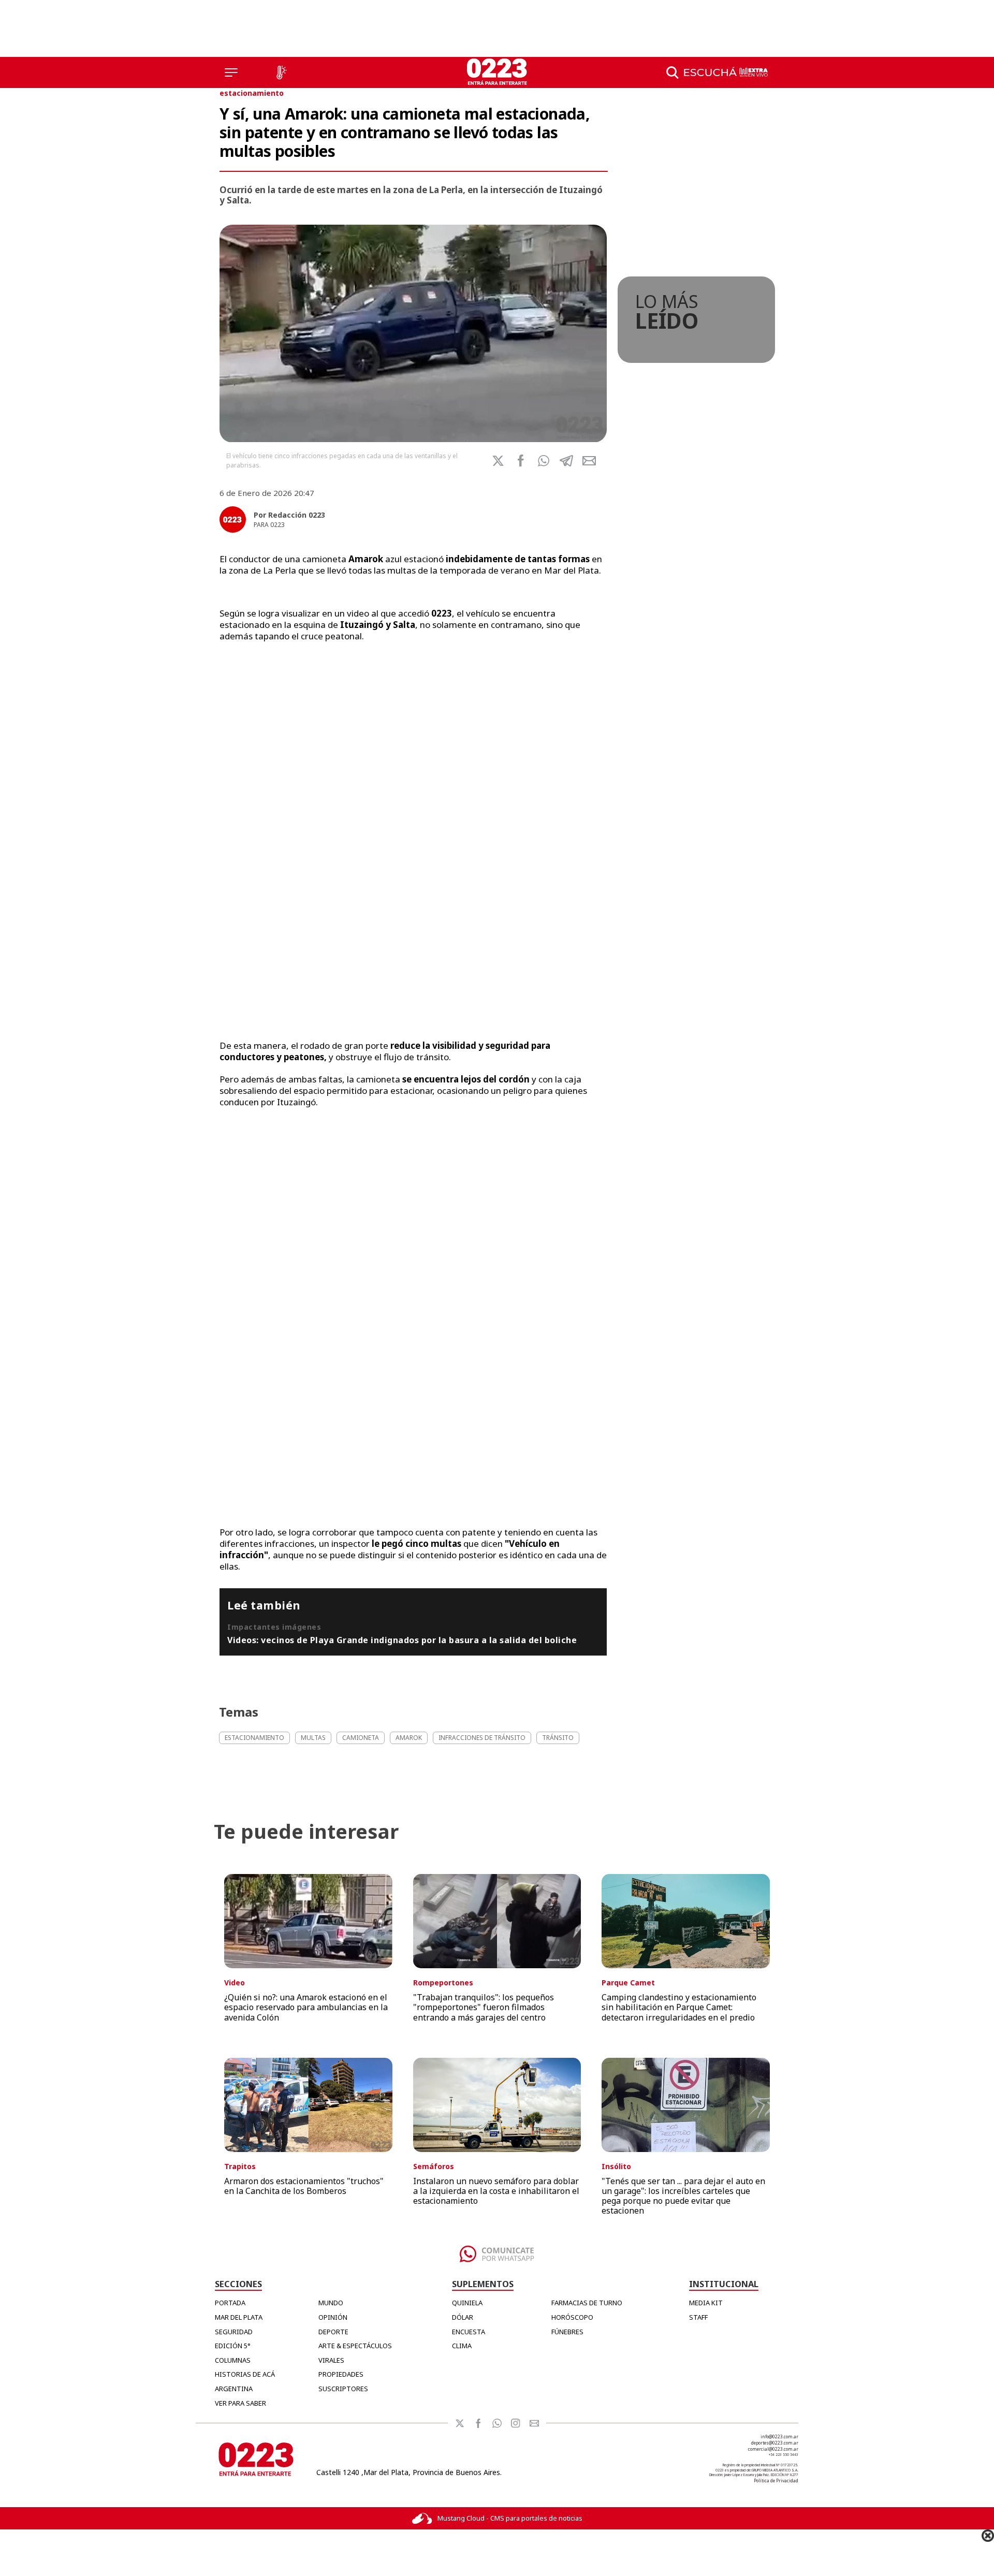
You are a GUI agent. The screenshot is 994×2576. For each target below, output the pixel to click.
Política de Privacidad (776, 2480)
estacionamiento (252, 93)
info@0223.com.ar (779, 2436)
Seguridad (234, 2332)
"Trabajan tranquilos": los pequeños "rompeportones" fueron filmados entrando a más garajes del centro (484, 2007)
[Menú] (231, 72)
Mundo (331, 2303)
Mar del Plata (239, 2317)
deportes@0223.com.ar (775, 2443)
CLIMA (462, 2346)
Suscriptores (343, 2389)
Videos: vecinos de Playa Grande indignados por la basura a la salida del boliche (402, 1640)
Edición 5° (233, 2346)
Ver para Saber (240, 2403)
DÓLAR (463, 2317)
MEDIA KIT (706, 2303)
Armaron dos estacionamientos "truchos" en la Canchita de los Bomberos (304, 2186)
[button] (544, 461)
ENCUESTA (469, 2332)
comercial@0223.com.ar (773, 2449)
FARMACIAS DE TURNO (587, 2303)
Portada (230, 2303)
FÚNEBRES (567, 2332)
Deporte (333, 2332)
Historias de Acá (245, 2374)
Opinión (333, 2317)
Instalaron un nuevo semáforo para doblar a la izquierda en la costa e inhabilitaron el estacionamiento (496, 2191)
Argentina (234, 2389)
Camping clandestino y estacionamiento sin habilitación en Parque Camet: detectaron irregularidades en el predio (679, 2007)
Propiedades (341, 2374)
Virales (331, 2360)
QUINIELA (467, 2303)
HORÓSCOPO (572, 2317)
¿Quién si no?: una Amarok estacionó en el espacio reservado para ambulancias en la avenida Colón (306, 2007)
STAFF (698, 2317)
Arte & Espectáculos (355, 2346)
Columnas (233, 2360)
